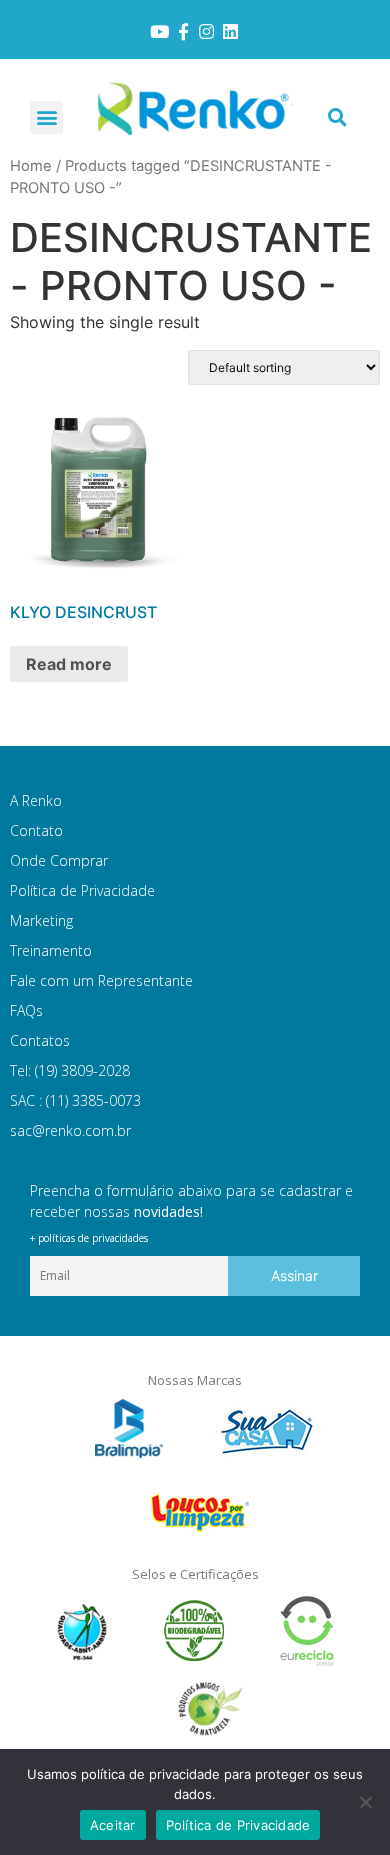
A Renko (36, 800)
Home (31, 166)
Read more (69, 664)
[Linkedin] (231, 32)
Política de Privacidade (82, 890)
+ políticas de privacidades (89, 1238)
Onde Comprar (59, 860)
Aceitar (113, 1825)
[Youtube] (159, 32)
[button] (46, 117)
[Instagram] (207, 32)
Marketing (41, 920)
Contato (36, 830)
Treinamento (51, 950)
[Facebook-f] (183, 32)
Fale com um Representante (101, 980)
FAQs (26, 1010)
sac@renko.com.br (70, 1130)
